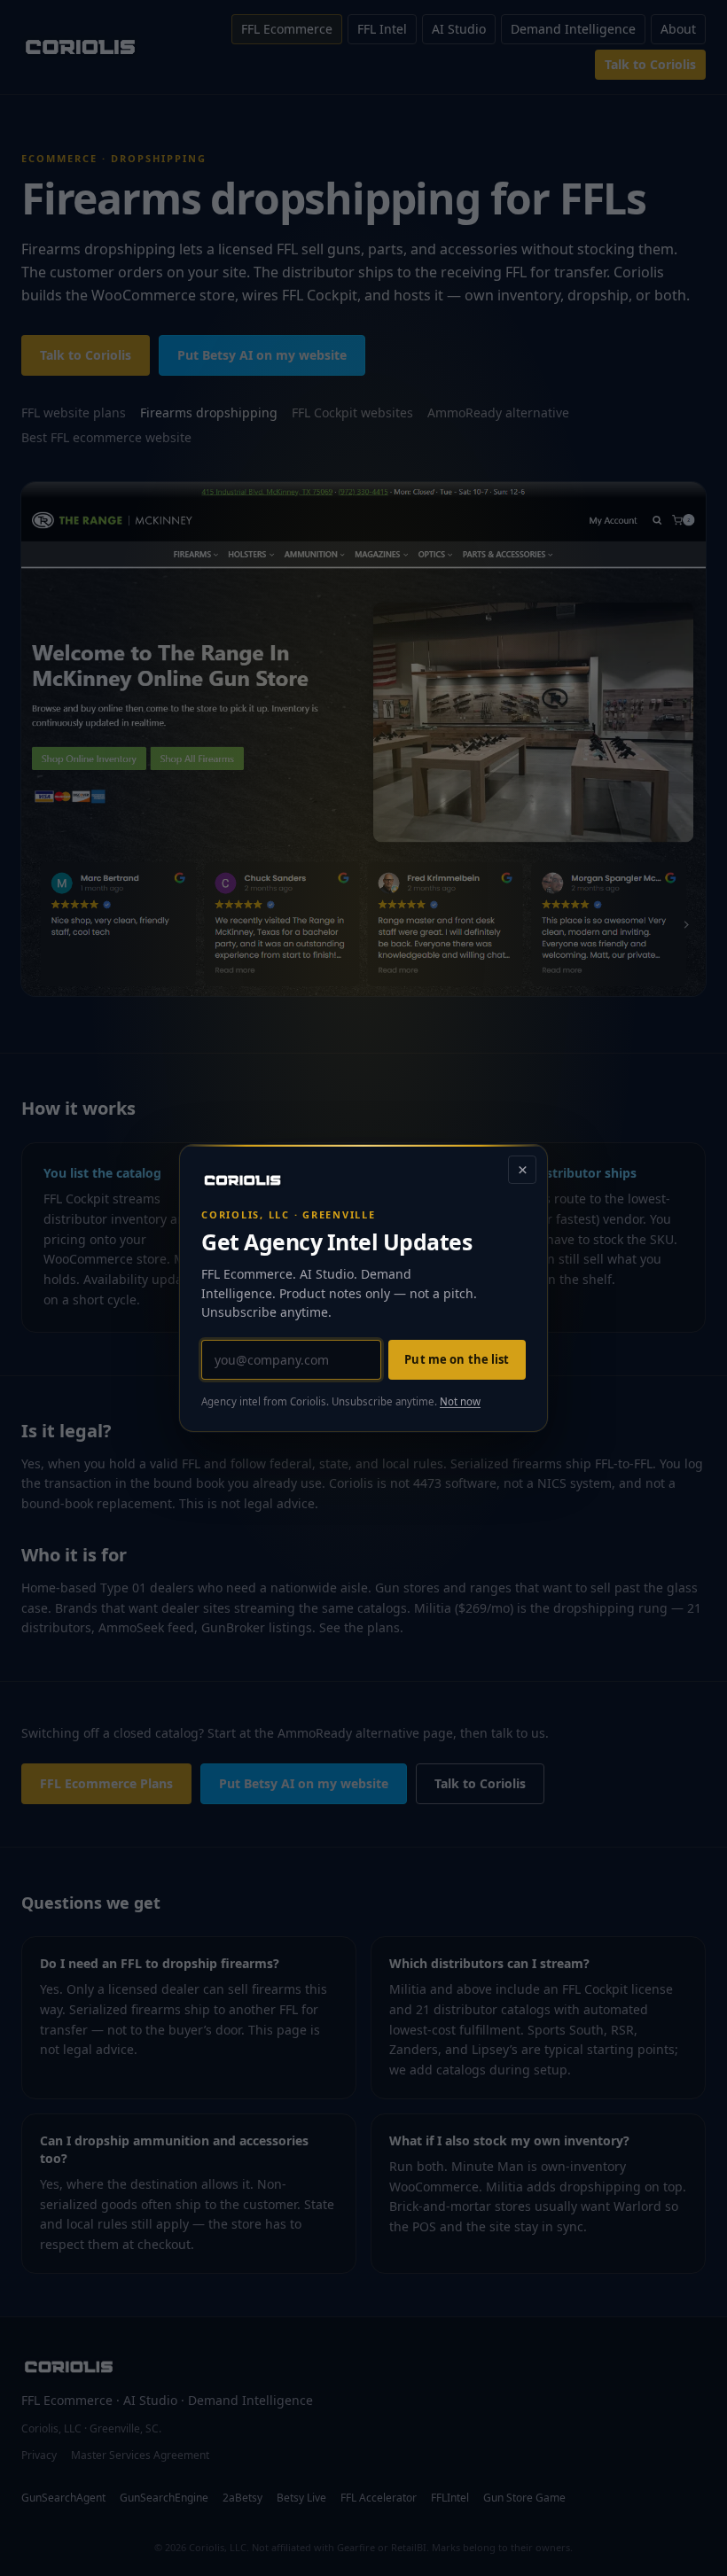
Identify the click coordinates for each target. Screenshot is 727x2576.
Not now (460, 1401)
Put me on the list (457, 1359)
